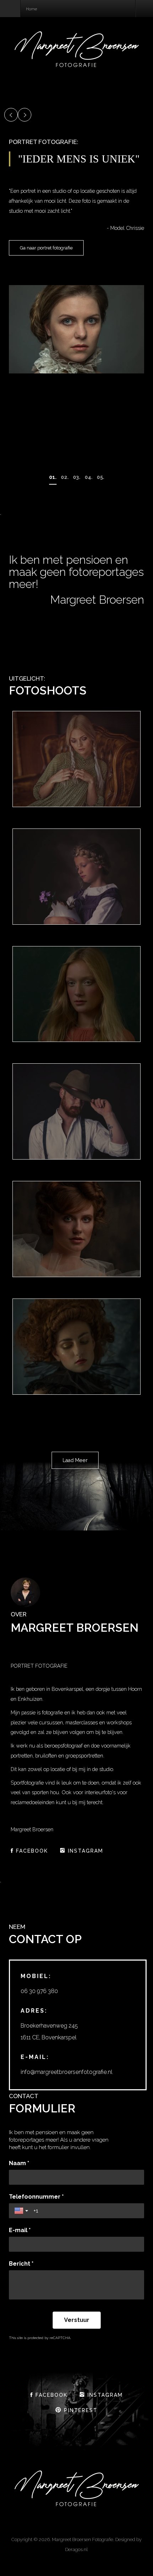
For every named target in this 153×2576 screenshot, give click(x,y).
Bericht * (21, 2264)
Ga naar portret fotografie (46, 248)
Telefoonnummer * (36, 2197)
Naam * (19, 2163)
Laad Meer (75, 1460)
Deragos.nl (76, 2549)
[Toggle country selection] (22, 2211)
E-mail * (20, 2230)
